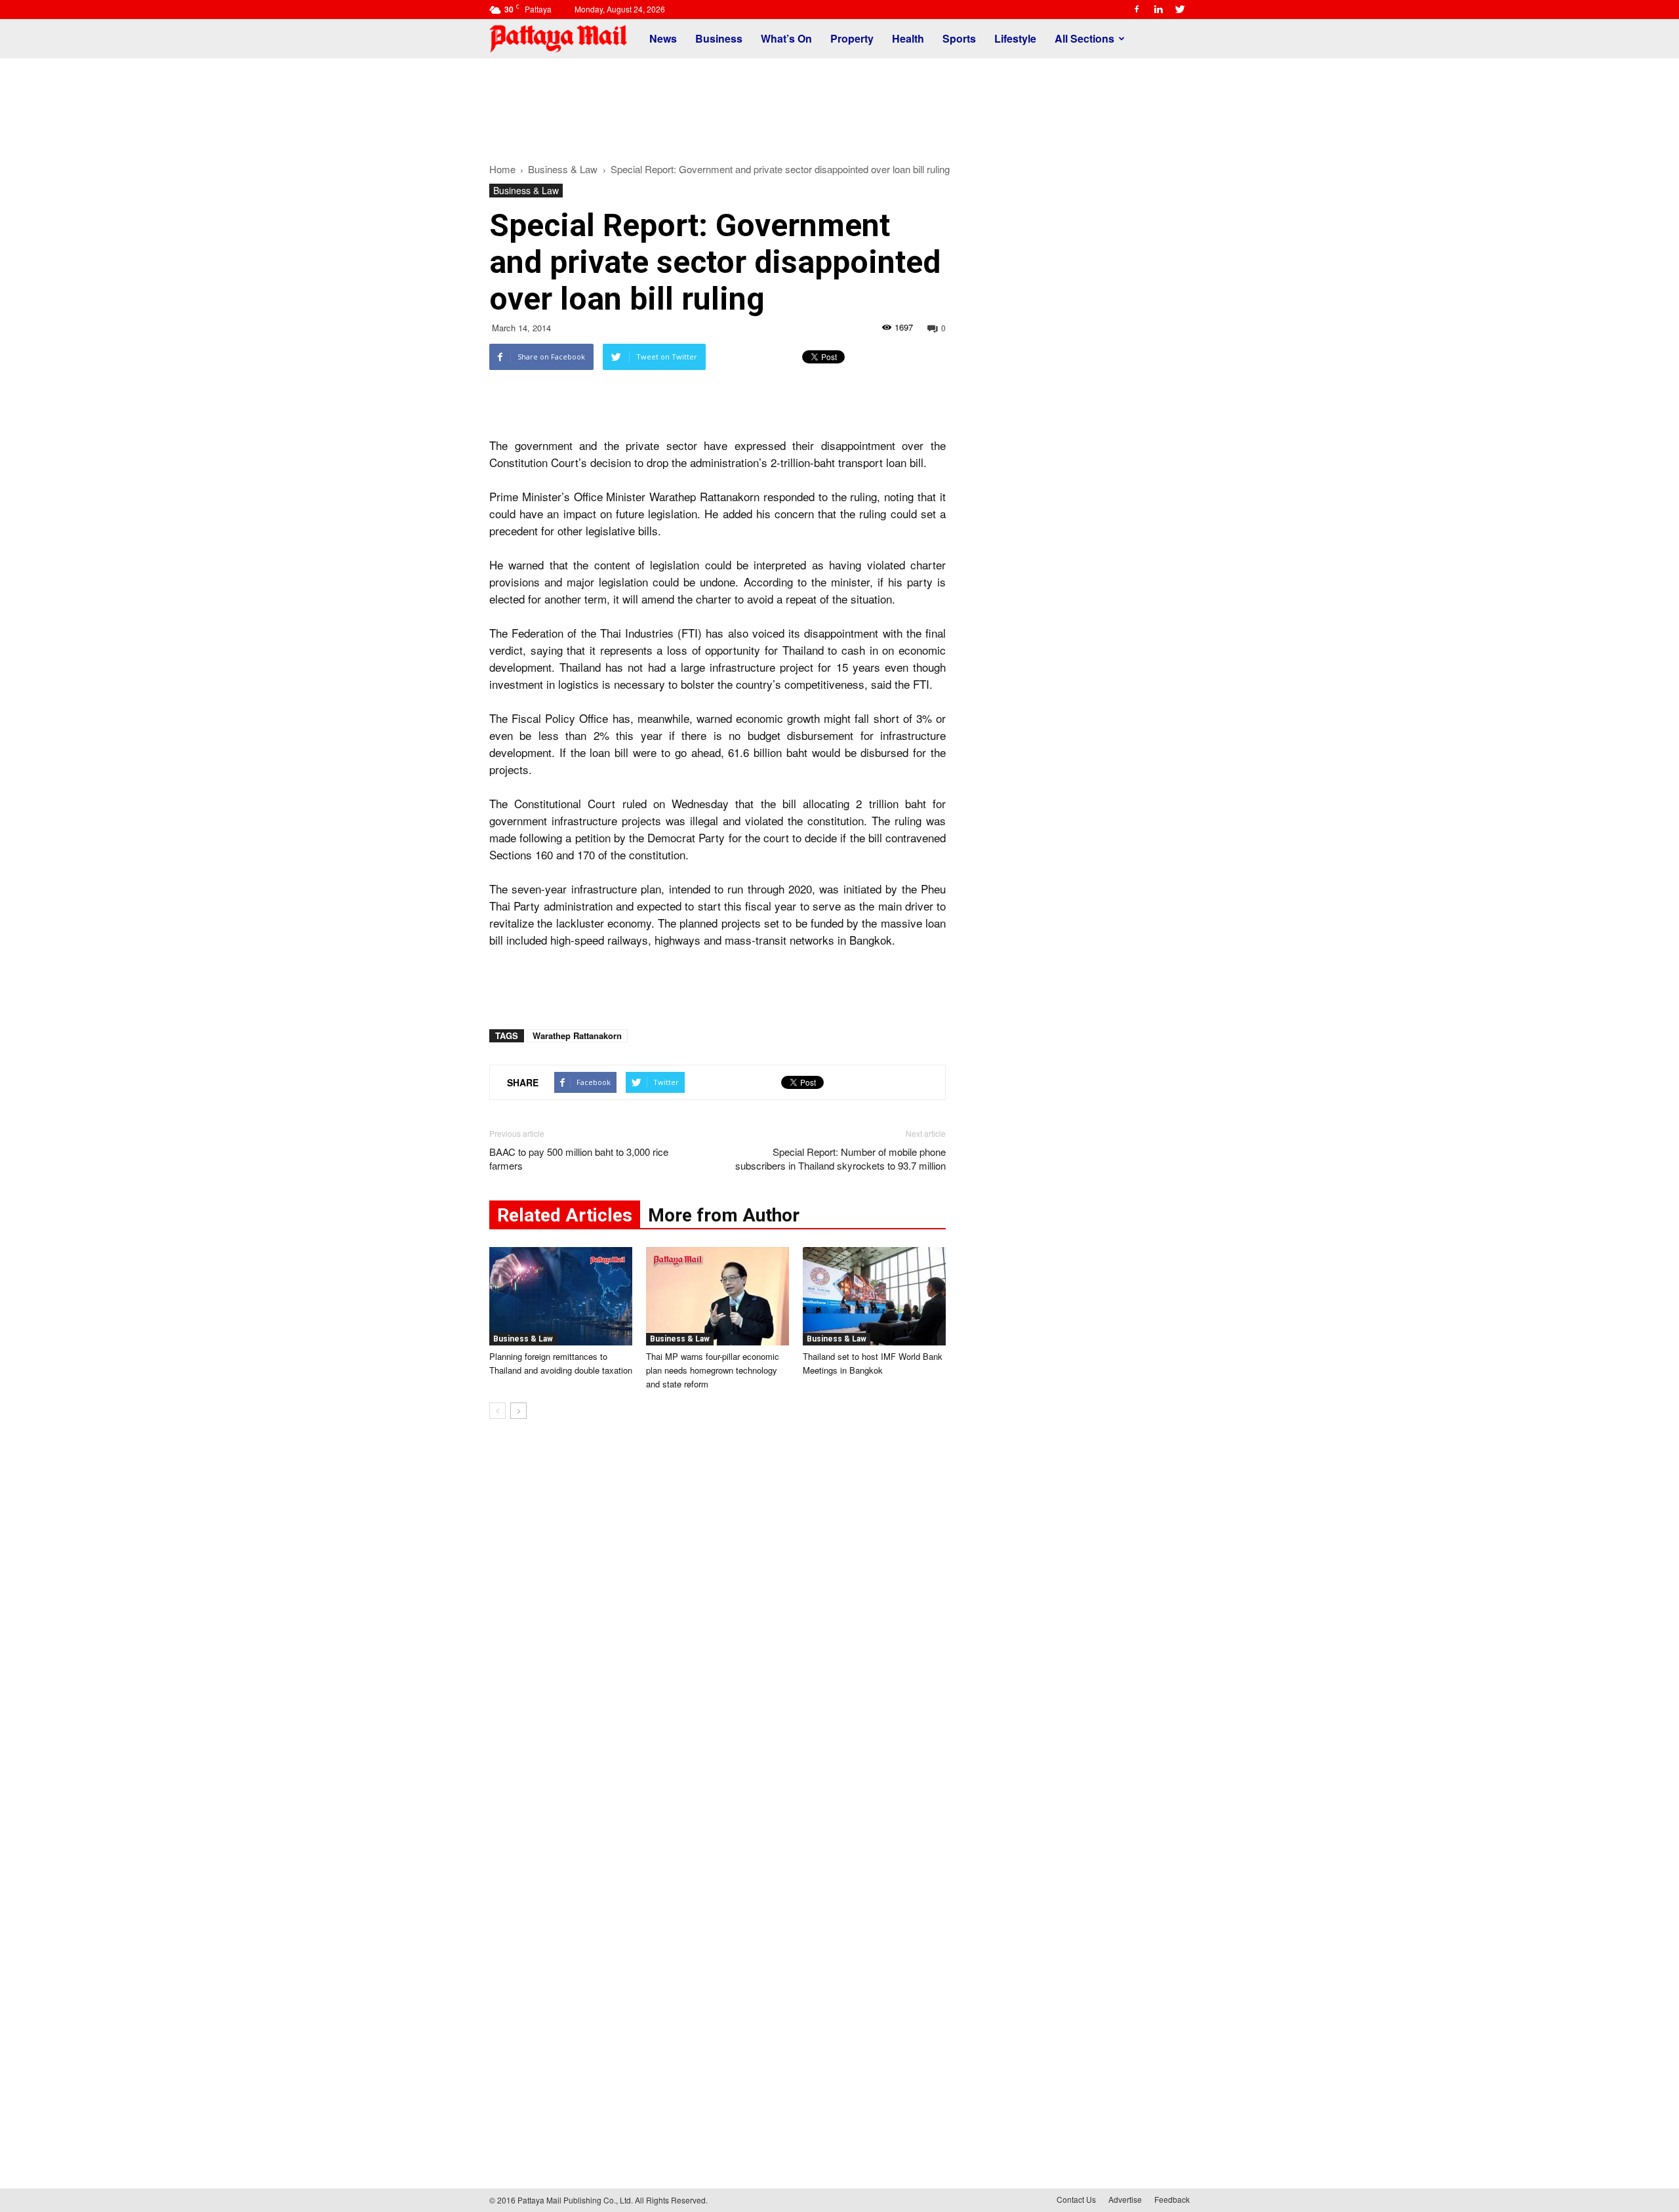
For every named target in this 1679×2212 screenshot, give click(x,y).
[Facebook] (1137, 9)
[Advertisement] (839, 104)
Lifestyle (1015, 38)
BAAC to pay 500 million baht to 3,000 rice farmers (579, 1158)
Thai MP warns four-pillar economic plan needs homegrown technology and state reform (713, 1370)
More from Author (724, 1215)
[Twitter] (1180, 9)
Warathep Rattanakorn (577, 1035)
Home (502, 169)
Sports (959, 38)
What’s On (786, 38)
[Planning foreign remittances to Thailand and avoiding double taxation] (561, 1296)
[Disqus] (718, 1628)
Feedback (1172, 2199)
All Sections (1084, 38)
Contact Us (1076, 2199)
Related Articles (565, 1215)
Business (719, 38)
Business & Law (526, 190)
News (663, 38)
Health (908, 38)
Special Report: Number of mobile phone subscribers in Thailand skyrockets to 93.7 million (840, 1158)
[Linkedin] (1158, 9)
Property (852, 38)
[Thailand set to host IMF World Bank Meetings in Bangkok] (874, 1296)
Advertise (1125, 2199)
